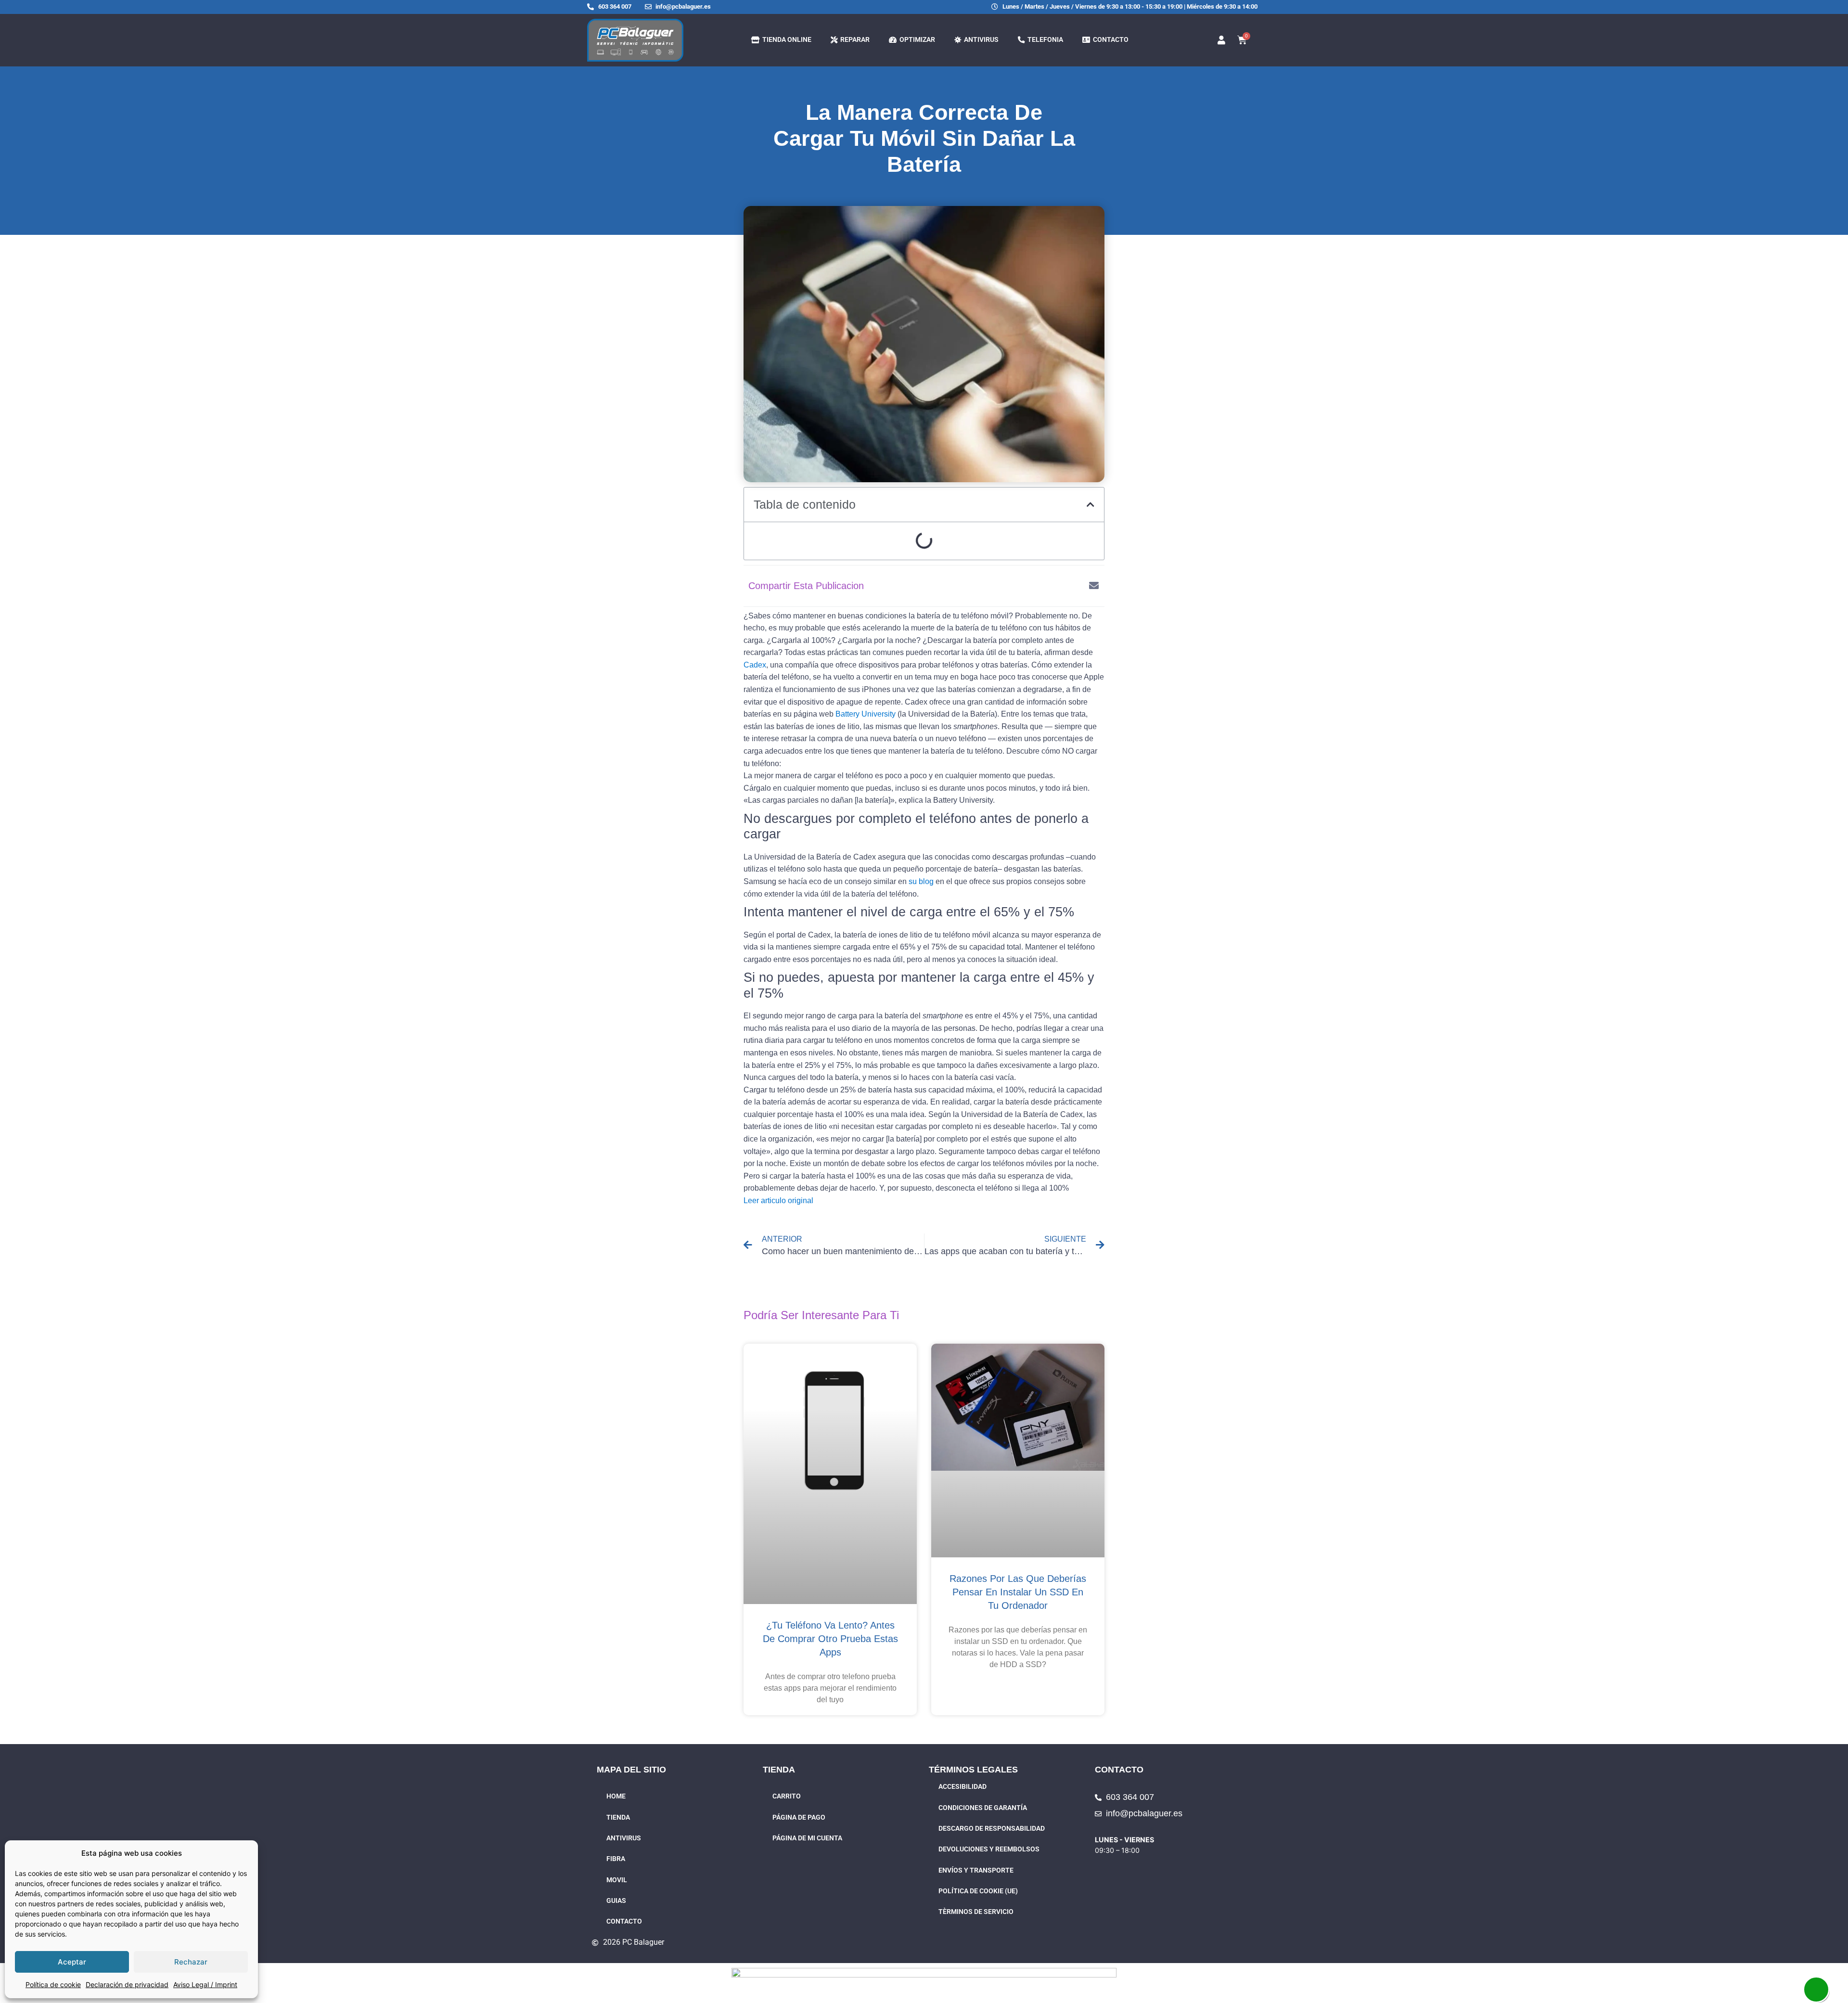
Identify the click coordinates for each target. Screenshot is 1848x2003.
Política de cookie (53, 1984)
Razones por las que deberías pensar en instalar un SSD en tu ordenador (1018, 1592)
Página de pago (799, 1817)
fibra (616, 1859)
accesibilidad (962, 1787)
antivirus (980, 40)
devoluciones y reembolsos (989, 1849)
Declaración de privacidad (127, 1984)
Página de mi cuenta (807, 1838)
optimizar (916, 40)
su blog (921, 881)
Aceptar (72, 1962)
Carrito (787, 1796)
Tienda (618, 1817)
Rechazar (191, 1962)
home (616, 1796)
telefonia (1044, 40)
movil (617, 1880)
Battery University (866, 714)
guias (616, 1901)
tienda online (785, 40)
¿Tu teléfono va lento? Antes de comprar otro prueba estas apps (830, 1639)
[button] (1091, 504)
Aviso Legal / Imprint (205, 1984)
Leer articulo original (778, 1201)
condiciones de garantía (983, 1808)
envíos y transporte (976, 1870)
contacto (1109, 40)
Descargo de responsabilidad (992, 1829)
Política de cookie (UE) (978, 1891)
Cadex (755, 665)
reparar (853, 40)
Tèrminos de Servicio (976, 1912)
